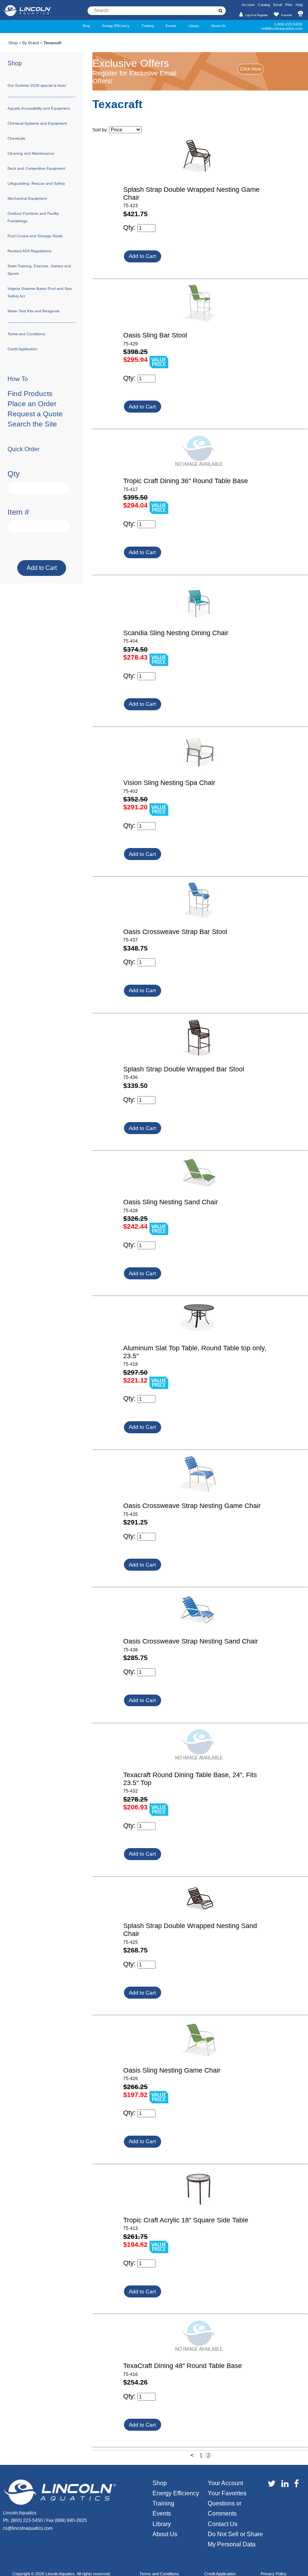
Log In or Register (256, 15)
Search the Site (32, 424)
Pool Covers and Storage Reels (35, 236)
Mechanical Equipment (27, 198)
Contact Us (223, 2524)
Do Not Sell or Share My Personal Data (235, 2539)
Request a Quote (35, 414)
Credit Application (23, 349)
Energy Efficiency (116, 26)
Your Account (225, 2483)
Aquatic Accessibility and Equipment (39, 108)
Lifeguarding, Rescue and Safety (36, 183)
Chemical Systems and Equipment (37, 123)
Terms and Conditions (26, 334)
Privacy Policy (274, 2574)
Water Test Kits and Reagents (33, 311)
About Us (218, 26)
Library (194, 26)
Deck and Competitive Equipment (36, 168)
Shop (86, 26)
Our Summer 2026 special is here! (37, 85)
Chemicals (16, 138)
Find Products (30, 394)
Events (171, 26)
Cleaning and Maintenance (31, 153)
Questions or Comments (225, 2508)
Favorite (286, 15)
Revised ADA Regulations (29, 251)
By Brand (31, 43)
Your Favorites (227, 2493)
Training (148, 26)
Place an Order (32, 404)
